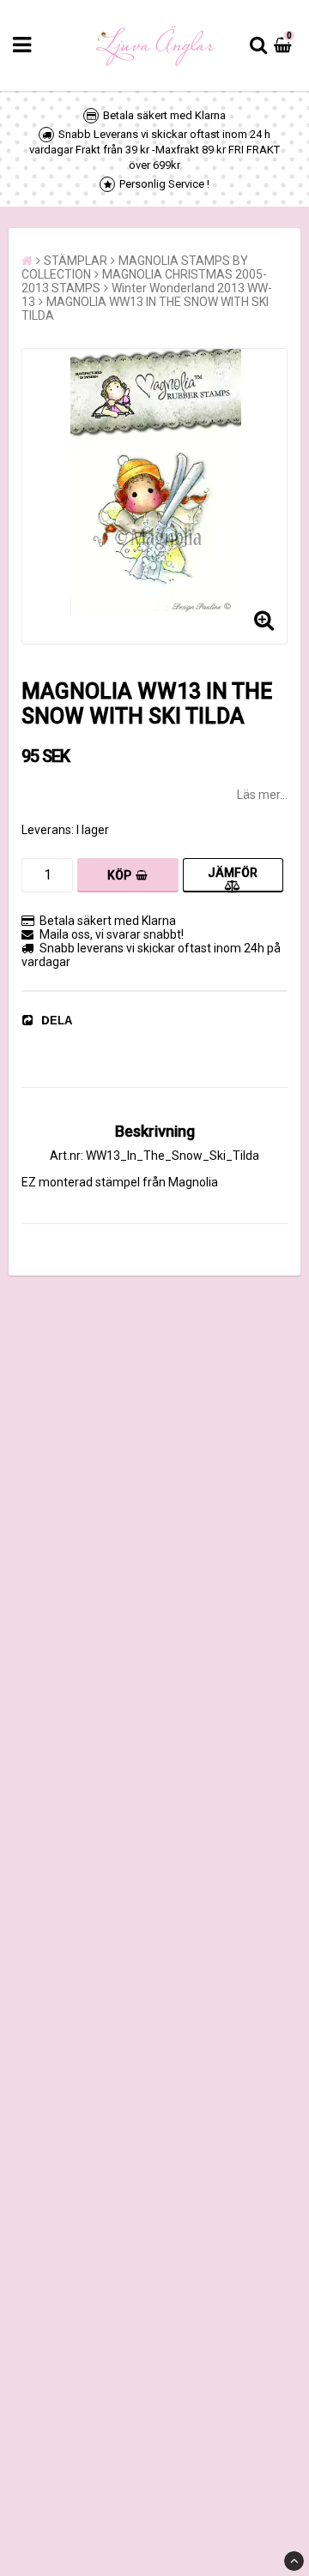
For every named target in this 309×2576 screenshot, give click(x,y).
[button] (285, 45)
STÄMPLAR (76, 261)
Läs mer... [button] (262, 795)
